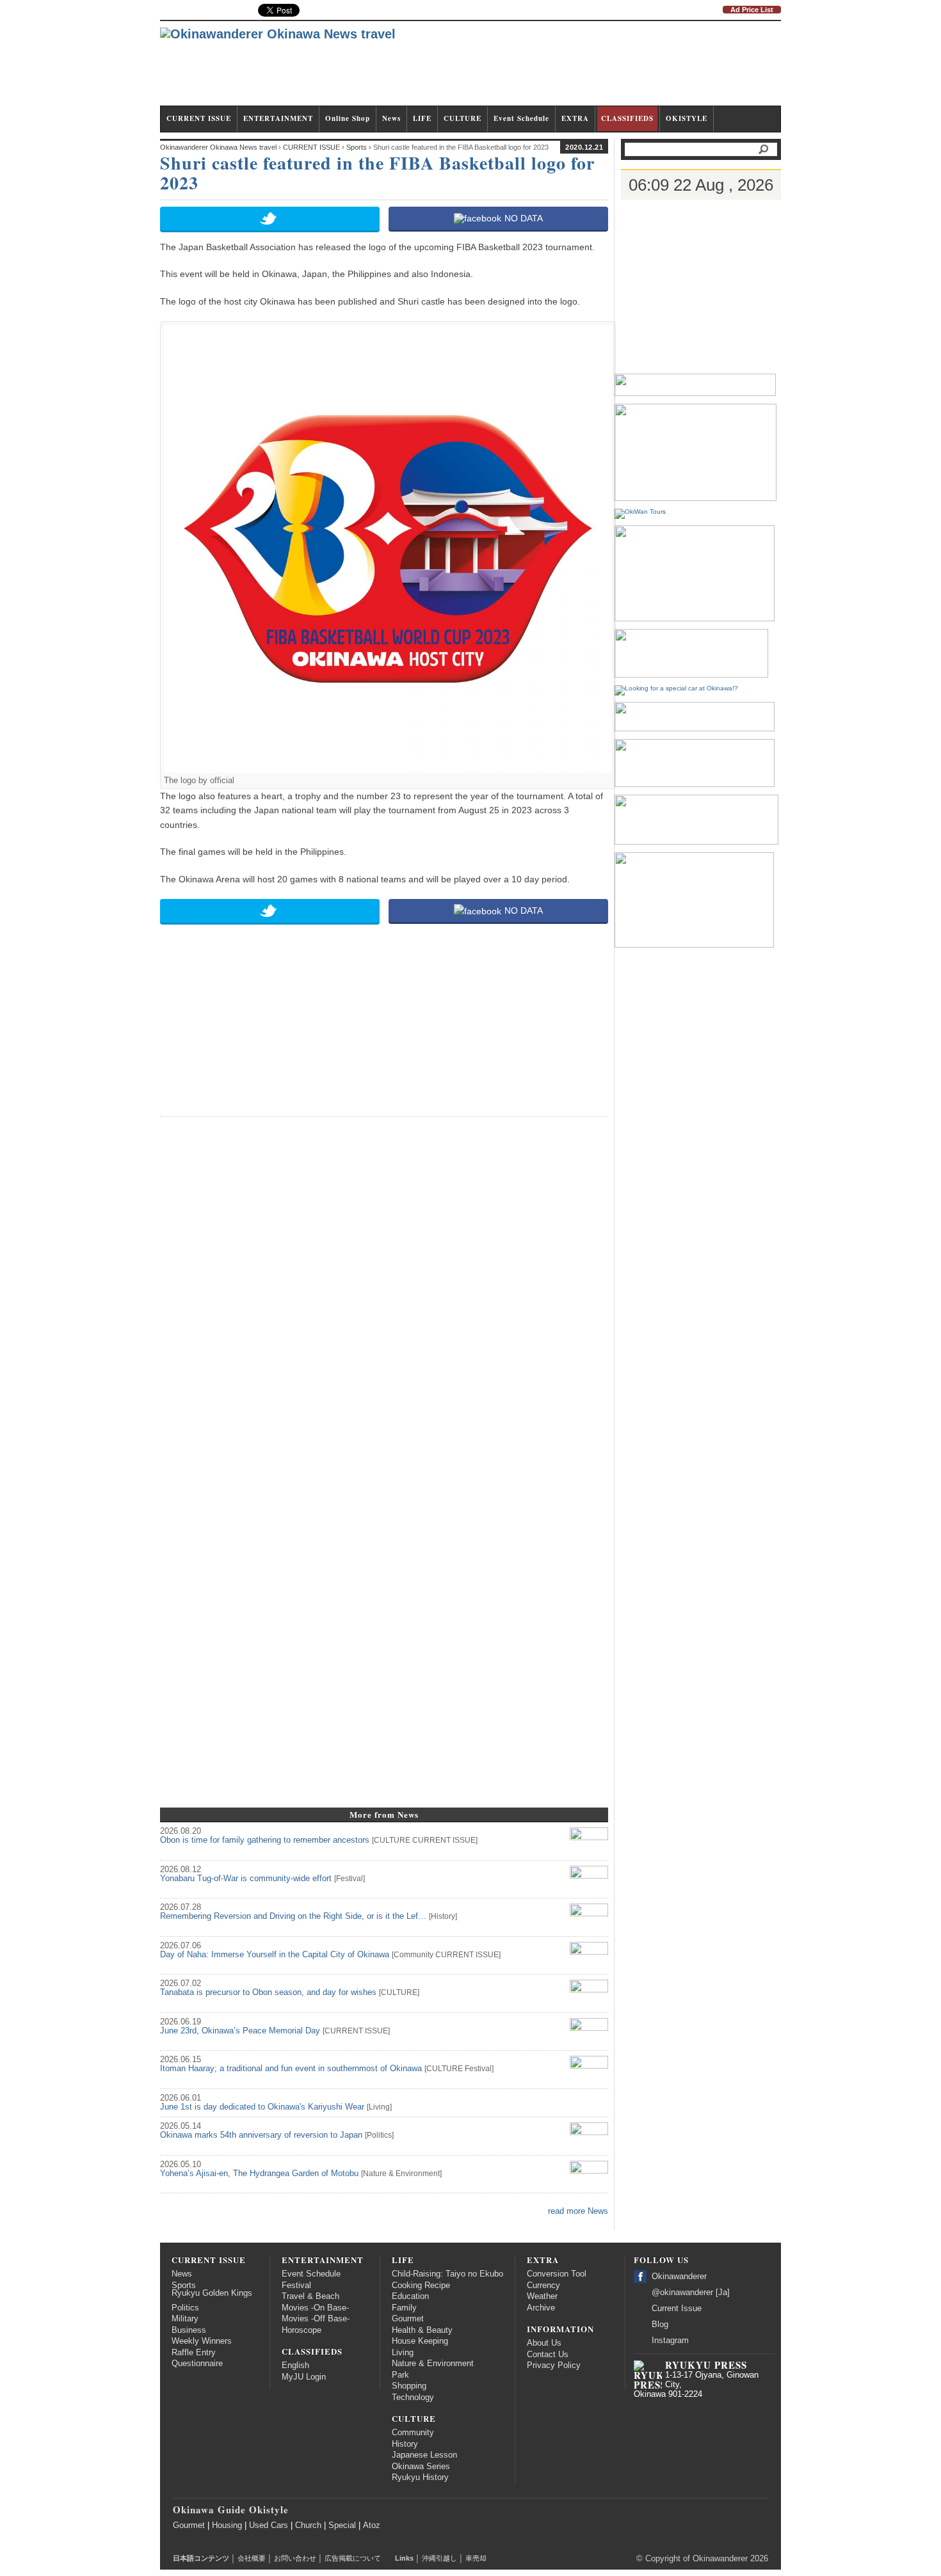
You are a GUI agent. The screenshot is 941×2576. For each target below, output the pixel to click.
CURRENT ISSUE (199, 118)
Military (185, 2319)
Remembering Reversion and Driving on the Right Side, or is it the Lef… (293, 1916)
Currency (543, 2286)
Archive (541, 2308)
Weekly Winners (202, 2341)
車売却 (476, 2558)
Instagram (670, 2341)
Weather (542, 2296)
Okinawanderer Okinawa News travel (218, 147)
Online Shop (348, 118)
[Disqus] (384, 1287)
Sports (184, 2286)
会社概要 (252, 2558)
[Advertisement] (548, 69)
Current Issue (677, 2309)
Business (189, 2330)
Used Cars (269, 2525)
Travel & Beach (310, 2296)
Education (410, 2296)
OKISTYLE (687, 118)
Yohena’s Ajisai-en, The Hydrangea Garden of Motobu (259, 2174)
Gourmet (408, 2319)
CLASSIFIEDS (627, 118)
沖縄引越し (439, 2558)
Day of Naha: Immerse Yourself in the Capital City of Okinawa (275, 1955)
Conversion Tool (557, 2274)
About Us (544, 2343)
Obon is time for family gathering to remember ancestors (265, 1840)
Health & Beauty (422, 2330)
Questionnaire (197, 2364)
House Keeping (420, 2341)
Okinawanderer (679, 2277)
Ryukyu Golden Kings (212, 2293)
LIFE (422, 118)
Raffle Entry (194, 2353)
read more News (578, 2211)
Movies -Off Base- (316, 2319)
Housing (227, 2525)
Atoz (372, 2525)
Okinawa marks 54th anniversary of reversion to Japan (261, 2135)
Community (414, 1955)
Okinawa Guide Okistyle (231, 2509)
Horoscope (302, 2330)
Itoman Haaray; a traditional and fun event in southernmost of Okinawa (291, 2069)
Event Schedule (521, 118)
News (391, 118)
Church (308, 2525)
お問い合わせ (295, 2558)
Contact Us (548, 2355)
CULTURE (462, 118)
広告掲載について (353, 2558)
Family (404, 2308)
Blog (660, 2325)
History (443, 1916)
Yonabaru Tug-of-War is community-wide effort (246, 1879)
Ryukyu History (420, 2477)
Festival (350, 1879)
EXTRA (575, 118)
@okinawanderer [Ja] (691, 2293)
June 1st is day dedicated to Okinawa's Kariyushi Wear (262, 2107)
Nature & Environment (401, 2174)
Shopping (409, 2386)
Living (379, 2107)
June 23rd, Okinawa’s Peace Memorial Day (240, 2031)
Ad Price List (752, 10)
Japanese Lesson (424, 2455)
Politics (379, 2135)
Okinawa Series (421, 2467)
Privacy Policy (554, 2365)
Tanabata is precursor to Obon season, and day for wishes (268, 1992)
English (295, 2365)
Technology (413, 2397)
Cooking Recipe (421, 2286)
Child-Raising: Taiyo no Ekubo (447, 2274)
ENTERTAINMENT (278, 118)
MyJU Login (304, 2377)
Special (342, 2525)
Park (400, 2375)
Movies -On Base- (315, 2308)
